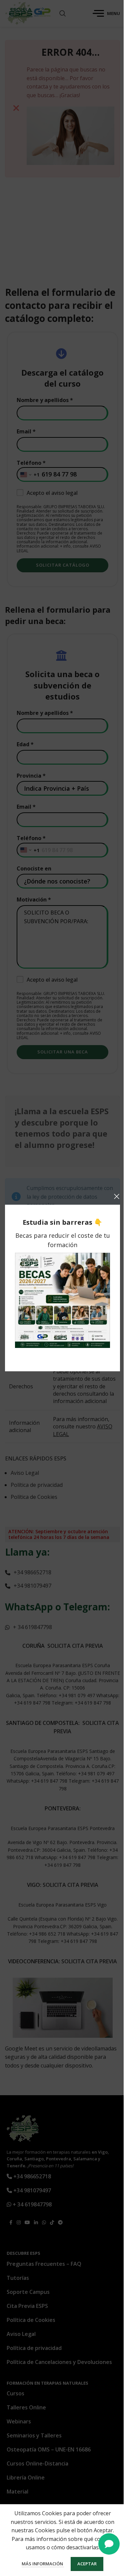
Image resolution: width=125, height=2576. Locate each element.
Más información (43, 2564)
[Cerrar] (117, 1196)
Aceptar (87, 2564)
